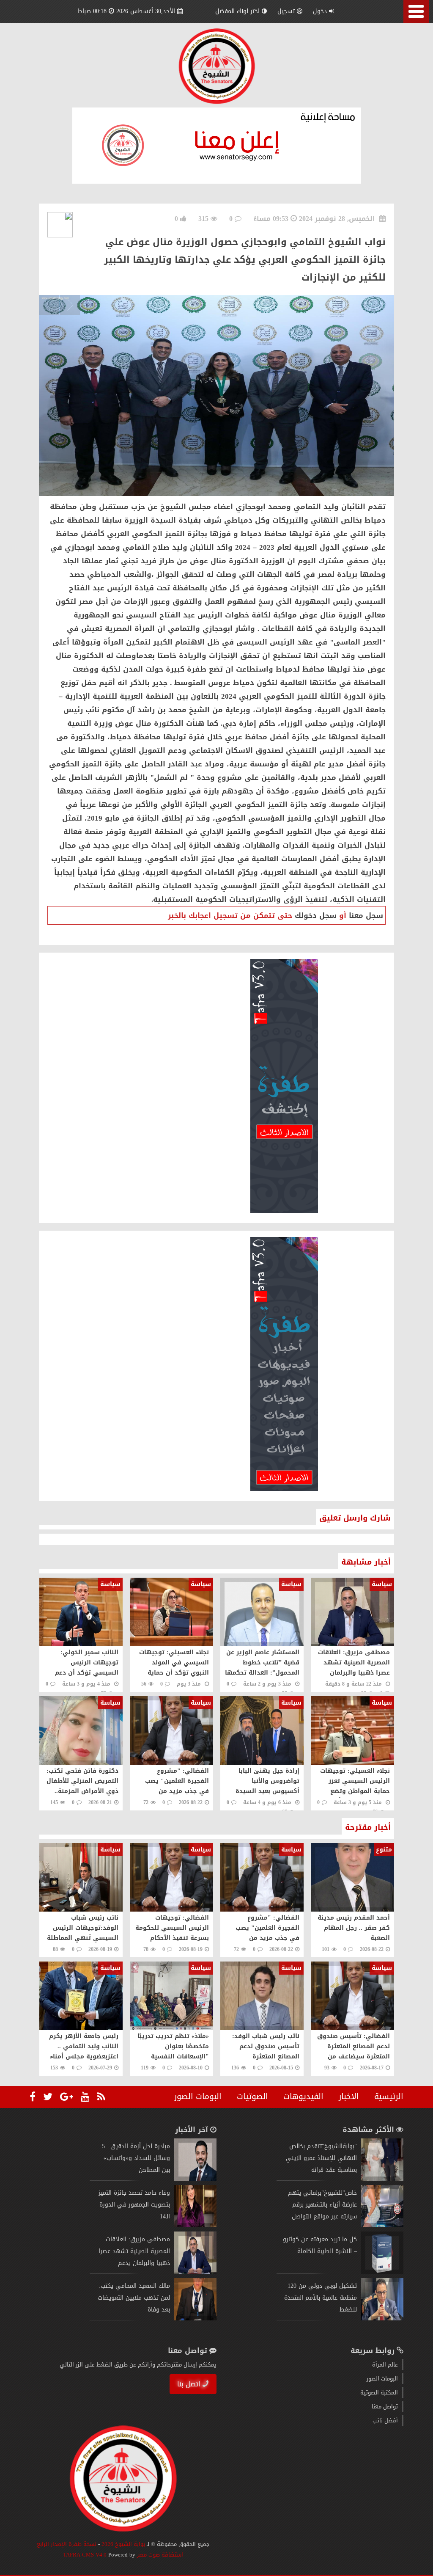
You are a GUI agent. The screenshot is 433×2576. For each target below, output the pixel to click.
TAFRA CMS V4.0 (86, 2555)
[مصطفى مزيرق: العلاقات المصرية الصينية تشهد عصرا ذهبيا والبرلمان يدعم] (195, 2272)
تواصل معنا (385, 2407)
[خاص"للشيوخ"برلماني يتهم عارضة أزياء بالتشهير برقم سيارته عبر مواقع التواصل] (382, 2225)
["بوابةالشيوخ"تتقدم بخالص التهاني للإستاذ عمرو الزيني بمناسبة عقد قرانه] (382, 2179)
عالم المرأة (385, 2365)
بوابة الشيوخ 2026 (123, 2544)
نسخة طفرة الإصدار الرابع (67, 2544)
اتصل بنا (189, 2384)
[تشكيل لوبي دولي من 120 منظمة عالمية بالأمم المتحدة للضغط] (382, 2318)
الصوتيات (252, 2097)
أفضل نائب (385, 2420)
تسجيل (286, 11)
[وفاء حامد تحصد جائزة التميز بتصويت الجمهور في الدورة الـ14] (195, 2225)
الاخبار (349, 2097)
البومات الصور (198, 2097)
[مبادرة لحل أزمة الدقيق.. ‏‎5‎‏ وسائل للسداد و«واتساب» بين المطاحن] (195, 2179)
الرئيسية (389, 2097)
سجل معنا (366, 915)
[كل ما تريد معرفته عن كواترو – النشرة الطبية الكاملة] (382, 2272)
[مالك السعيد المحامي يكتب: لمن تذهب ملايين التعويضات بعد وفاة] (195, 2318)
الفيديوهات (303, 2097)
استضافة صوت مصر (159, 2555)
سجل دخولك (316, 915)
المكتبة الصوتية (379, 2393)
